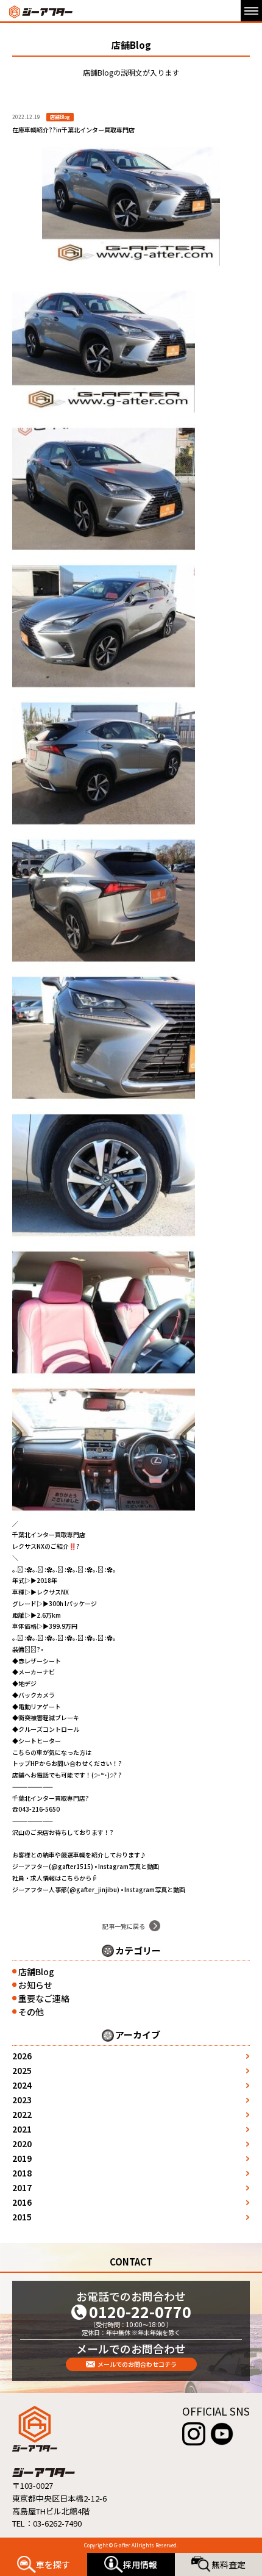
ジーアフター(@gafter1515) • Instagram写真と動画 (86, 1866)
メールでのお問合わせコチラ (137, 2364)
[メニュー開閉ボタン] (251, 11)
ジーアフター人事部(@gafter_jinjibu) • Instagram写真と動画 (99, 1889)
